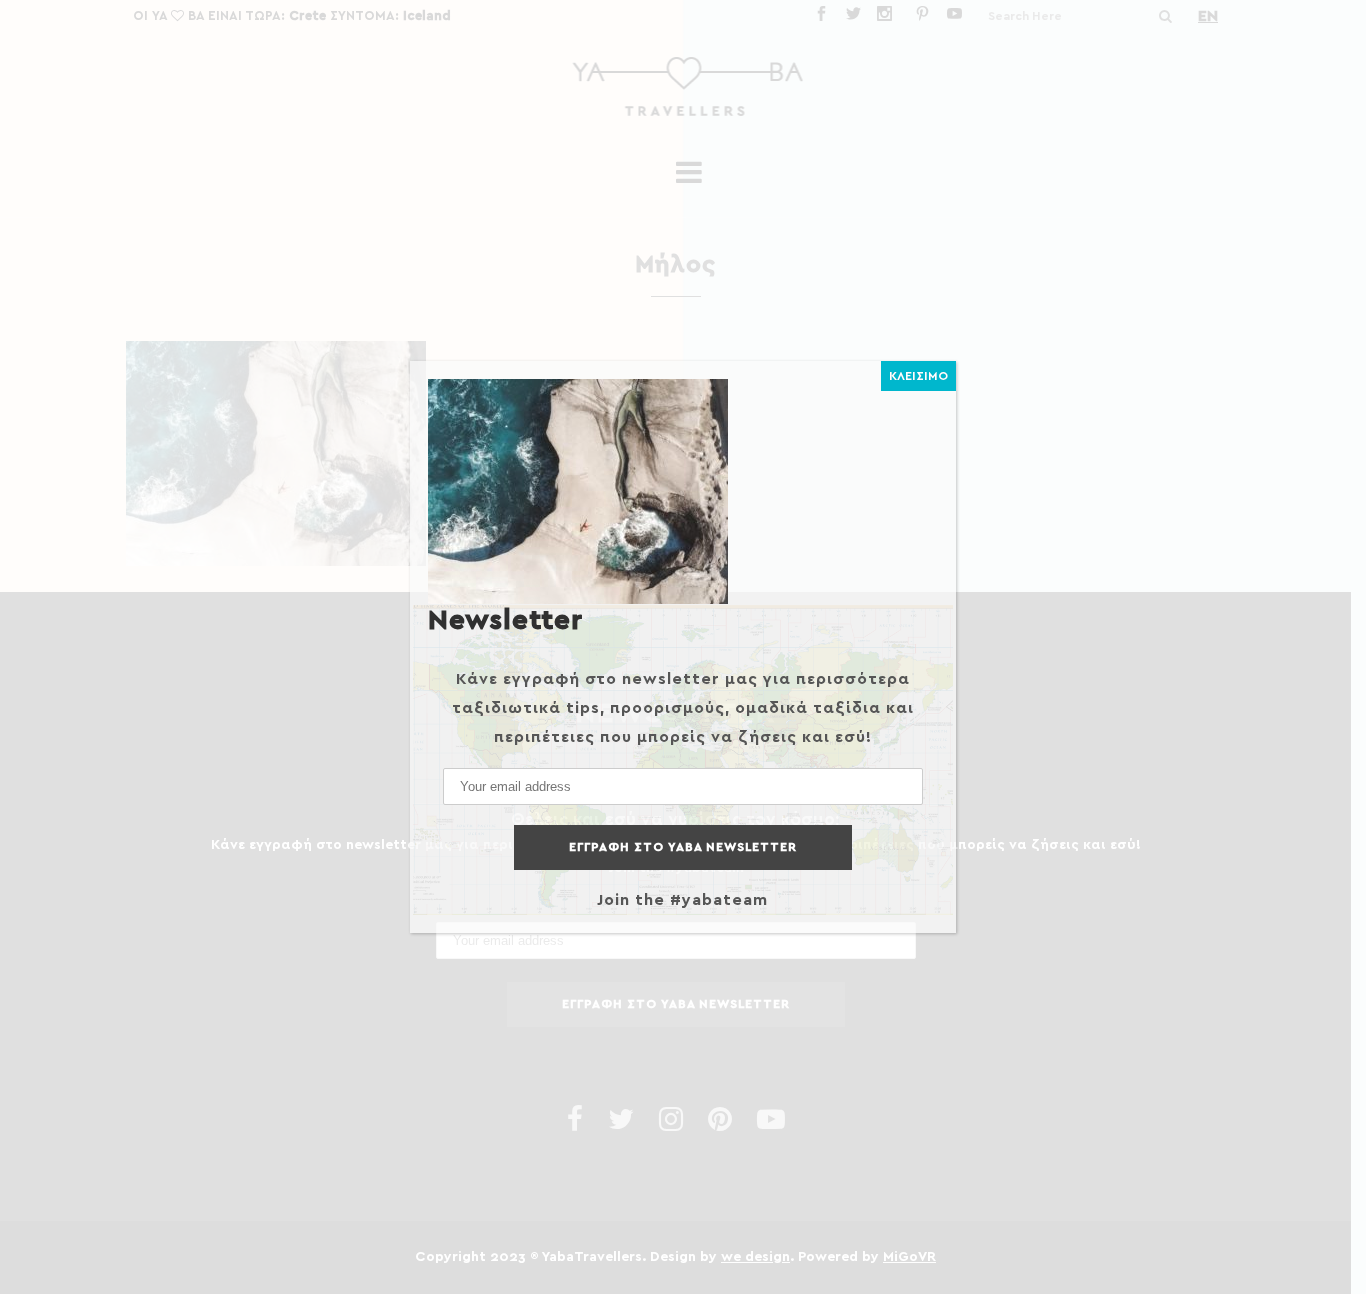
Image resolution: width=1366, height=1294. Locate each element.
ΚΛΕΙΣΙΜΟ (918, 376)
